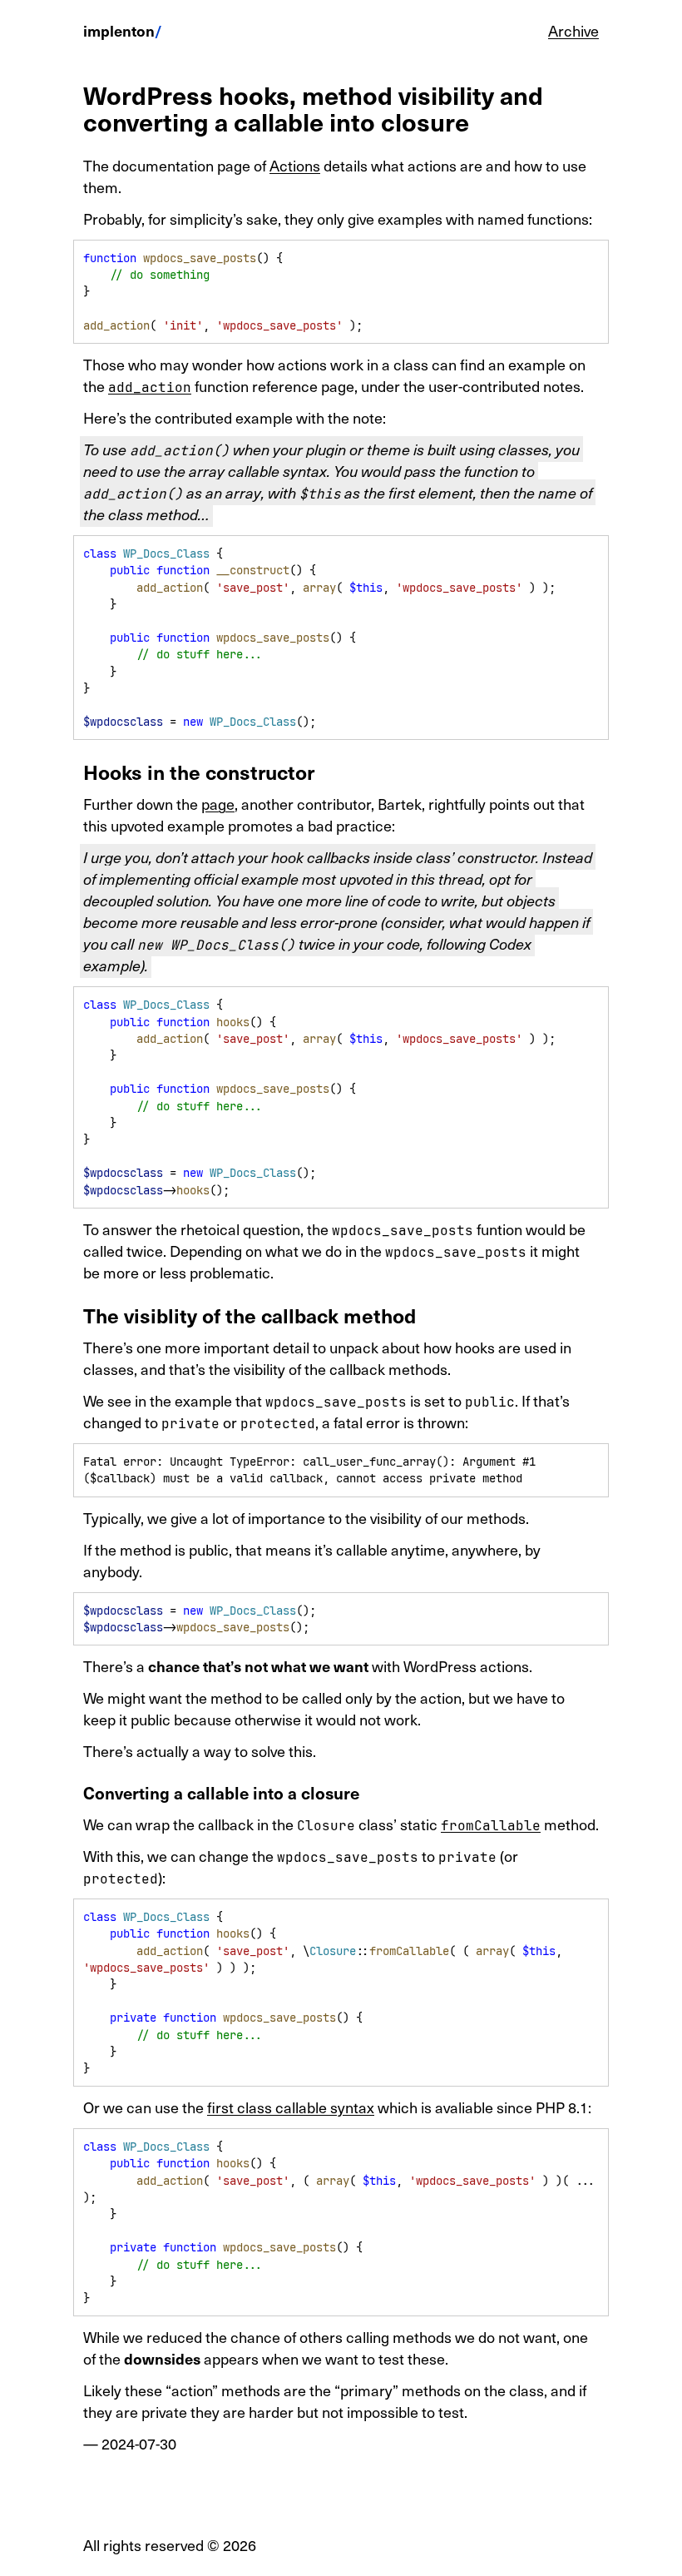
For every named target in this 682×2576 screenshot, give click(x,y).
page (218, 804)
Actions (295, 165)
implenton (119, 30)
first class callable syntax (291, 2107)
